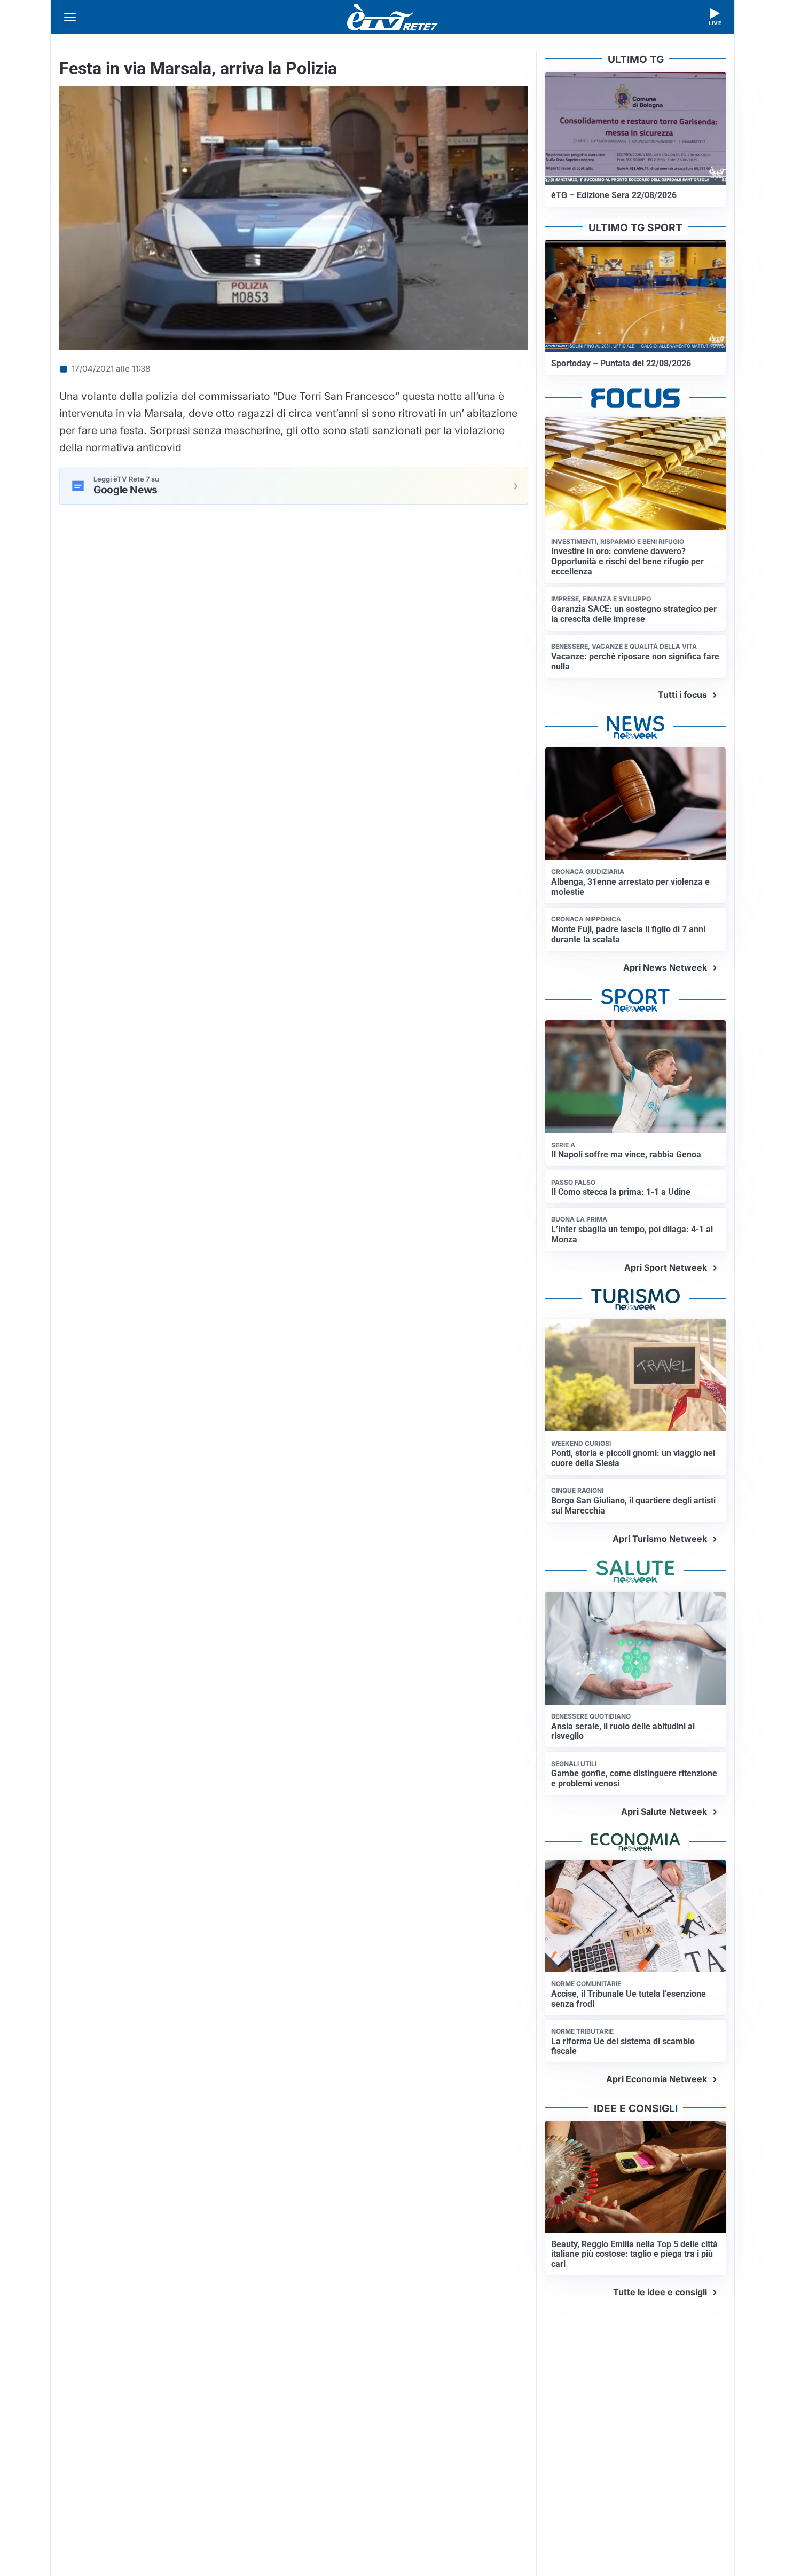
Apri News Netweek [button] (665, 967)
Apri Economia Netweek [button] (657, 2079)
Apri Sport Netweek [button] (666, 1267)
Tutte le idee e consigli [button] (660, 2292)
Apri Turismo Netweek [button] (660, 1539)
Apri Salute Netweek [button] (664, 1811)
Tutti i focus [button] (682, 695)
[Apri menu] (70, 17)
